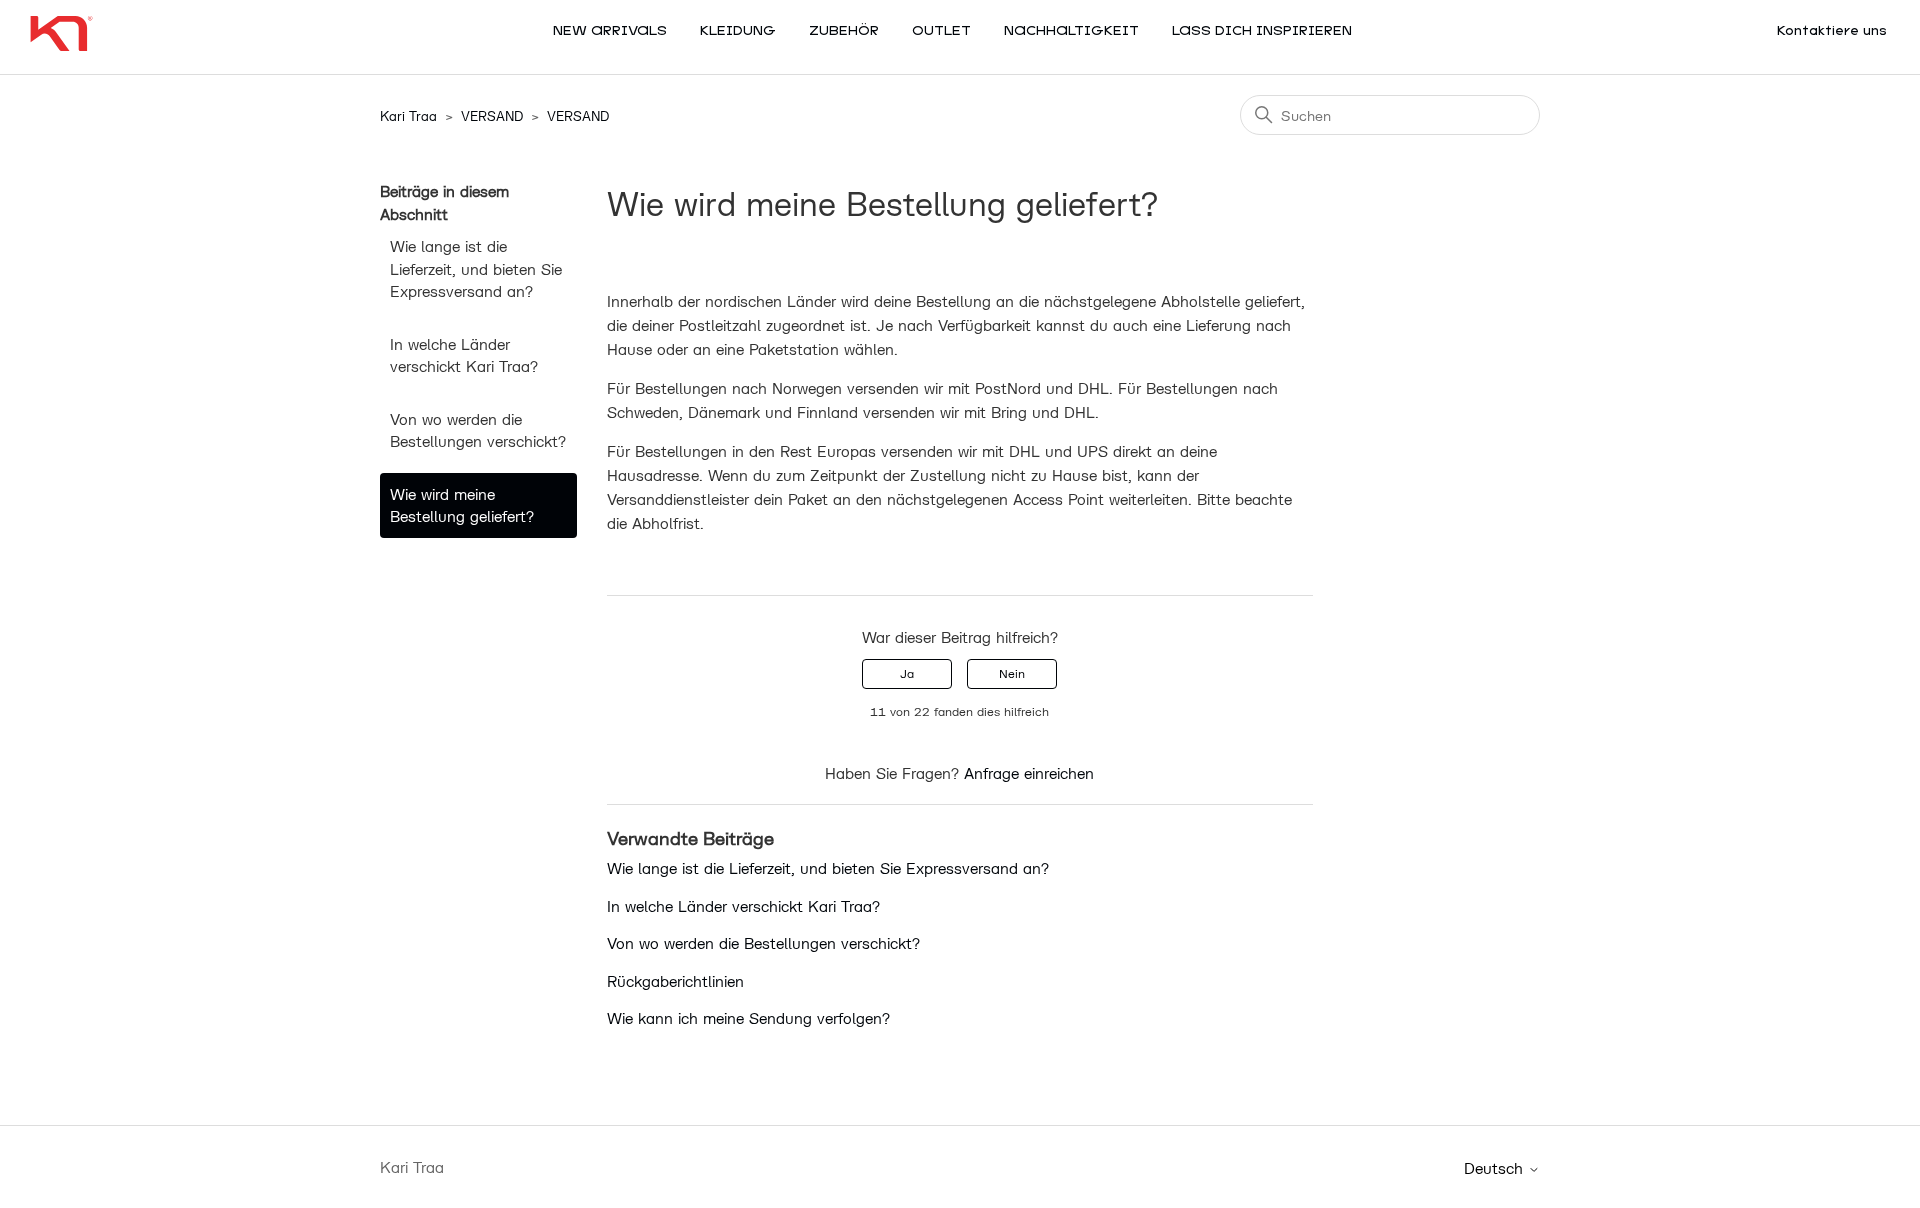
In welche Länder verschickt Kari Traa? (464, 355)
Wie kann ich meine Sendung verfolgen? (748, 1018)
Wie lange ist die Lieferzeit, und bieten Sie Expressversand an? (476, 268)
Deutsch (1496, 1168)
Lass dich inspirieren (1262, 31)
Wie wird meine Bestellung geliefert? (462, 505)
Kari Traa (408, 116)
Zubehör (844, 31)
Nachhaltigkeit (1071, 31)
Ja (907, 673)
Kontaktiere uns (1832, 31)
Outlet (941, 31)
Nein (1012, 673)
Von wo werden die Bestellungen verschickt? (478, 430)
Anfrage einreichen (1029, 773)
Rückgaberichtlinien (675, 981)
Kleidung (738, 31)
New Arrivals (610, 31)
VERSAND (492, 116)
